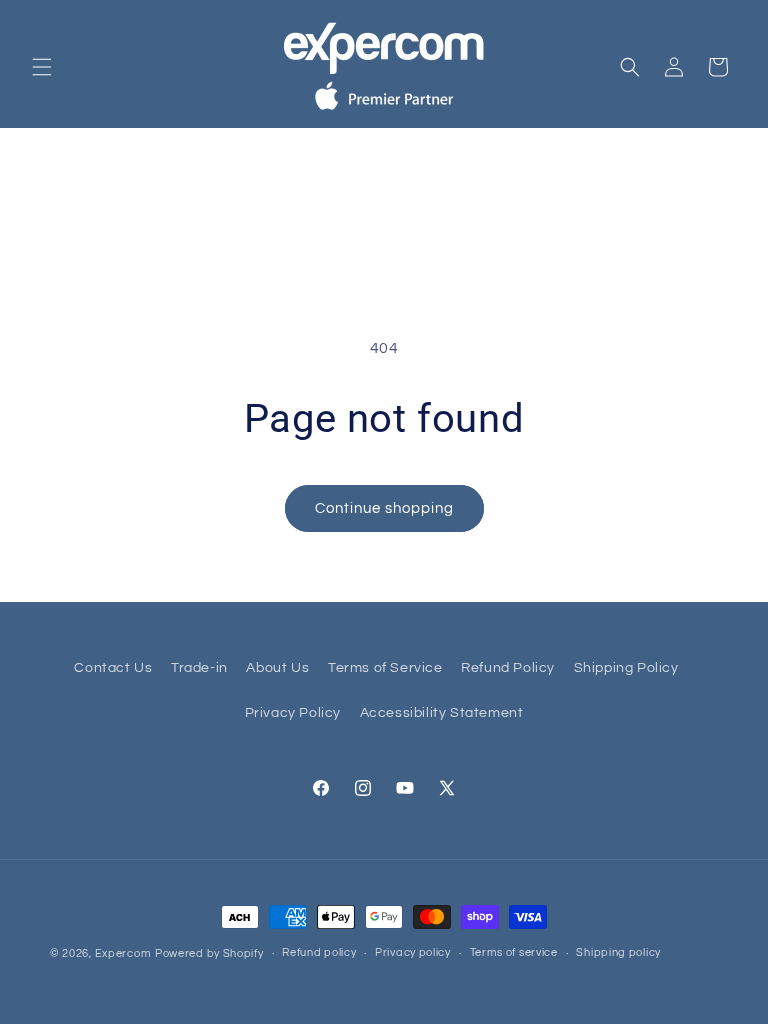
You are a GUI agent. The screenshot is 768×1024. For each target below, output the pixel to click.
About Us (277, 668)
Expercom (123, 953)
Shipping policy (618, 952)
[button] (42, 67)
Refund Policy (508, 668)
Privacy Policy (293, 713)
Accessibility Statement (442, 713)
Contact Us (113, 668)
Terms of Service (385, 668)
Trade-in (199, 668)
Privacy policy (413, 952)
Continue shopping (384, 508)
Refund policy (319, 952)
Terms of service (514, 952)
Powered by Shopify (209, 953)
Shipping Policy (626, 668)
